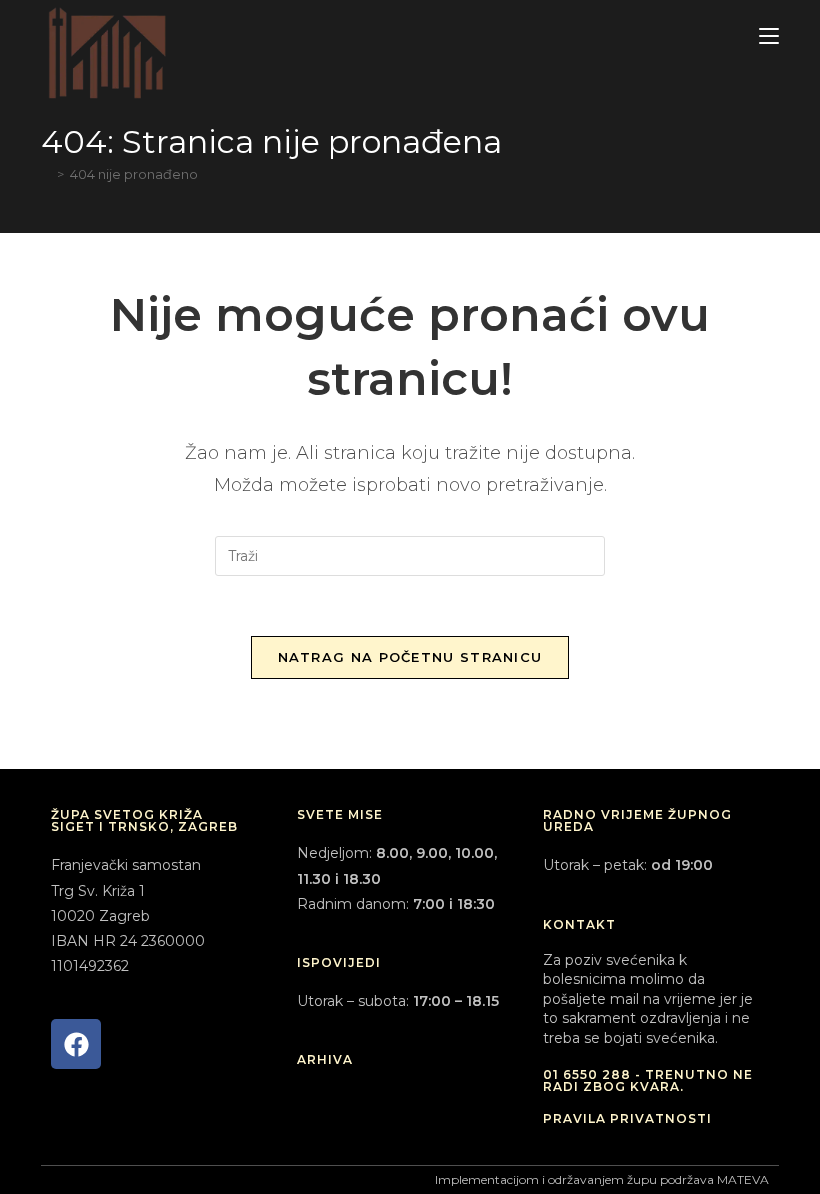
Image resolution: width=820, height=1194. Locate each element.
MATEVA (743, 1179)
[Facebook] (76, 1044)
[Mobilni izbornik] (769, 36)
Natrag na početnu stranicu (410, 657)
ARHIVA (325, 1059)
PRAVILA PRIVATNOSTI (627, 1118)
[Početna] (46, 174)
